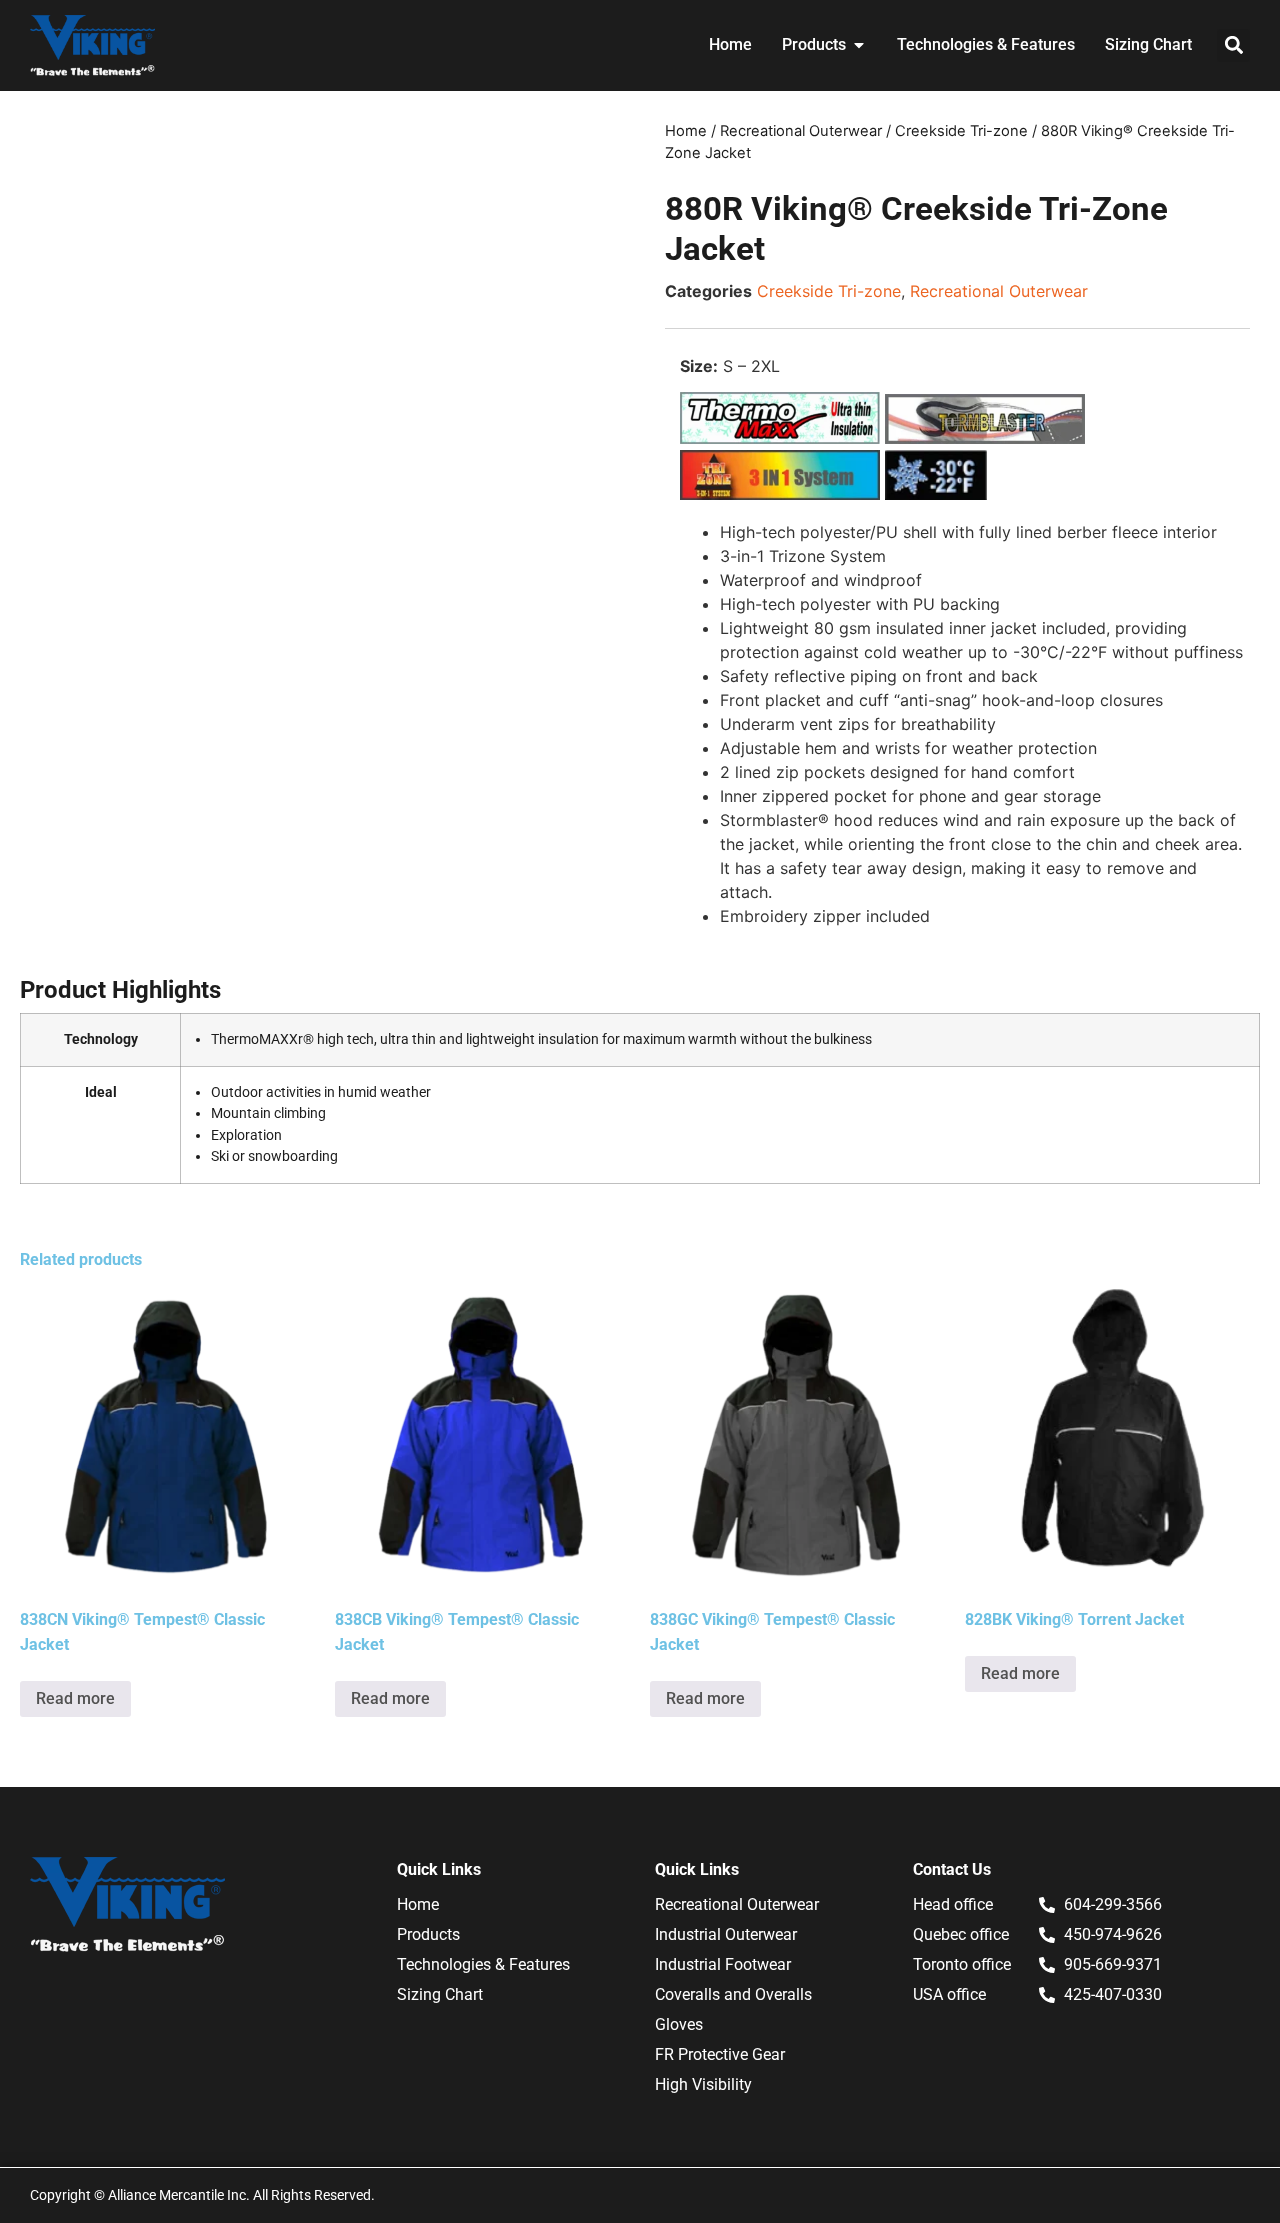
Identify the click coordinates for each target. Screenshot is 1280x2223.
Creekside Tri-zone (961, 131)
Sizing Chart (440, 1994)
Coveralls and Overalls (733, 1994)
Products (428, 1934)
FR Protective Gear (720, 2054)
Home (686, 131)
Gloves (679, 2024)
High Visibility (703, 2084)
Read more (75, 1698)
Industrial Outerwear (726, 1934)
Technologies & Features (483, 1964)
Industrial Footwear (723, 1964)
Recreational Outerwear (801, 131)
